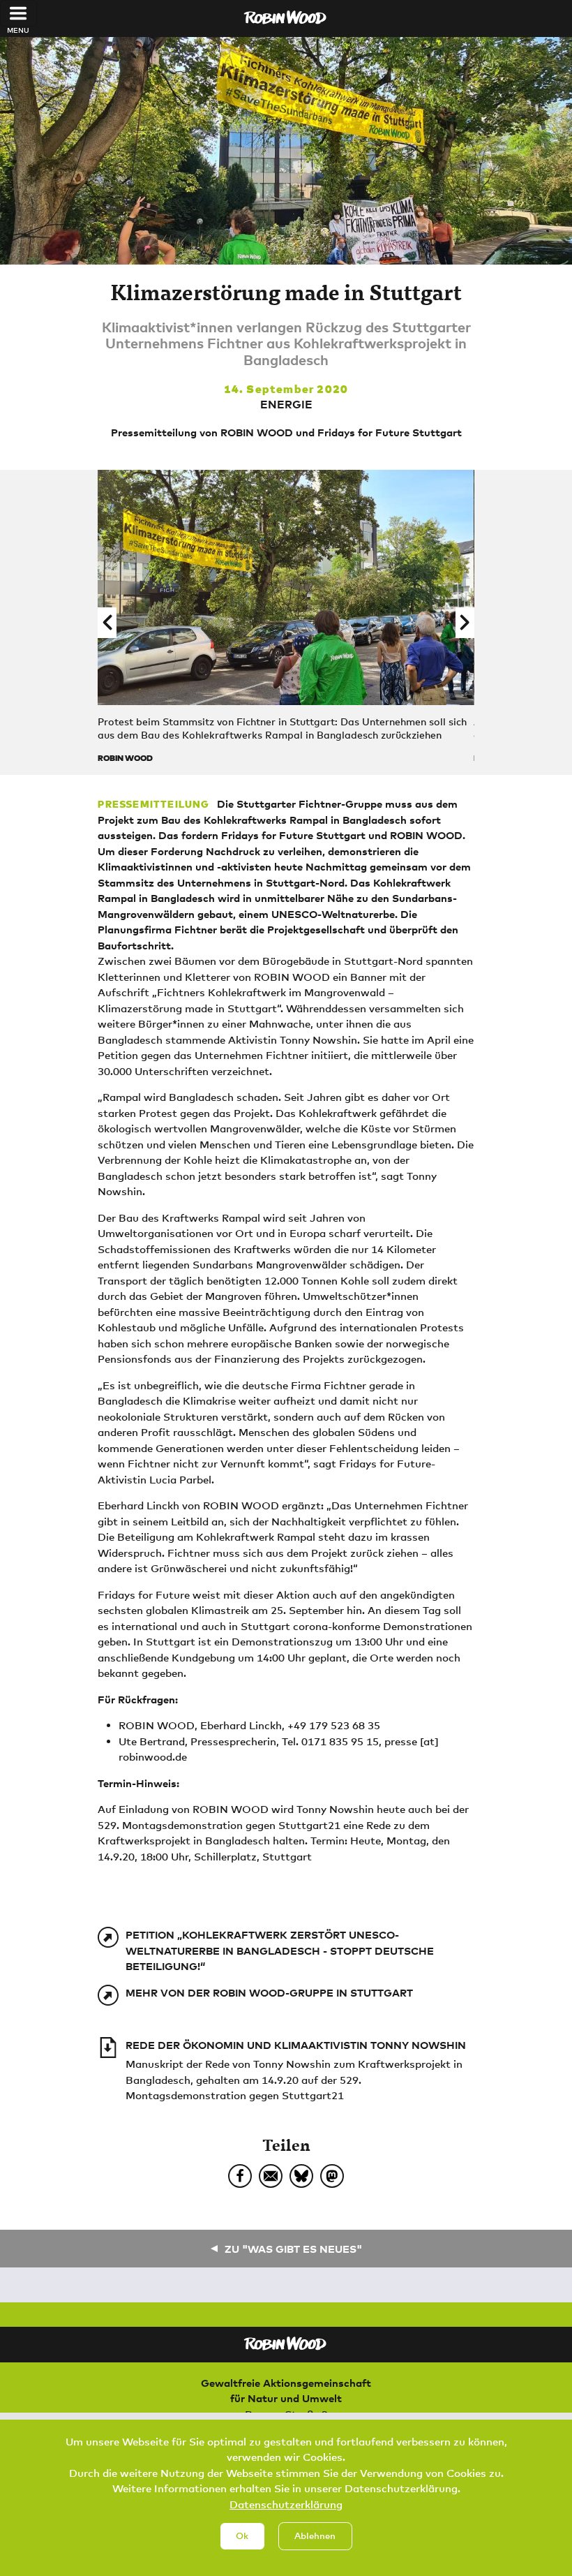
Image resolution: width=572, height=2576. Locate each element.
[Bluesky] (301, 2176)
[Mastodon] (332, 2176)
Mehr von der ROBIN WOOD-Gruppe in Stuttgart (269, 1992)
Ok (242, 2536)
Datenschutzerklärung (286, 2504)
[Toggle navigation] (18, 13)
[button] (107, 623)
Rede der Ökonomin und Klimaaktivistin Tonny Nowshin (296, 2045)
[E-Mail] (271, 2176)
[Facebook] (240, 2176)
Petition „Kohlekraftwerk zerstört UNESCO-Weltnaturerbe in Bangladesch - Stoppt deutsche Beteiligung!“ (280, 1950)
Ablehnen (315, 2536)
